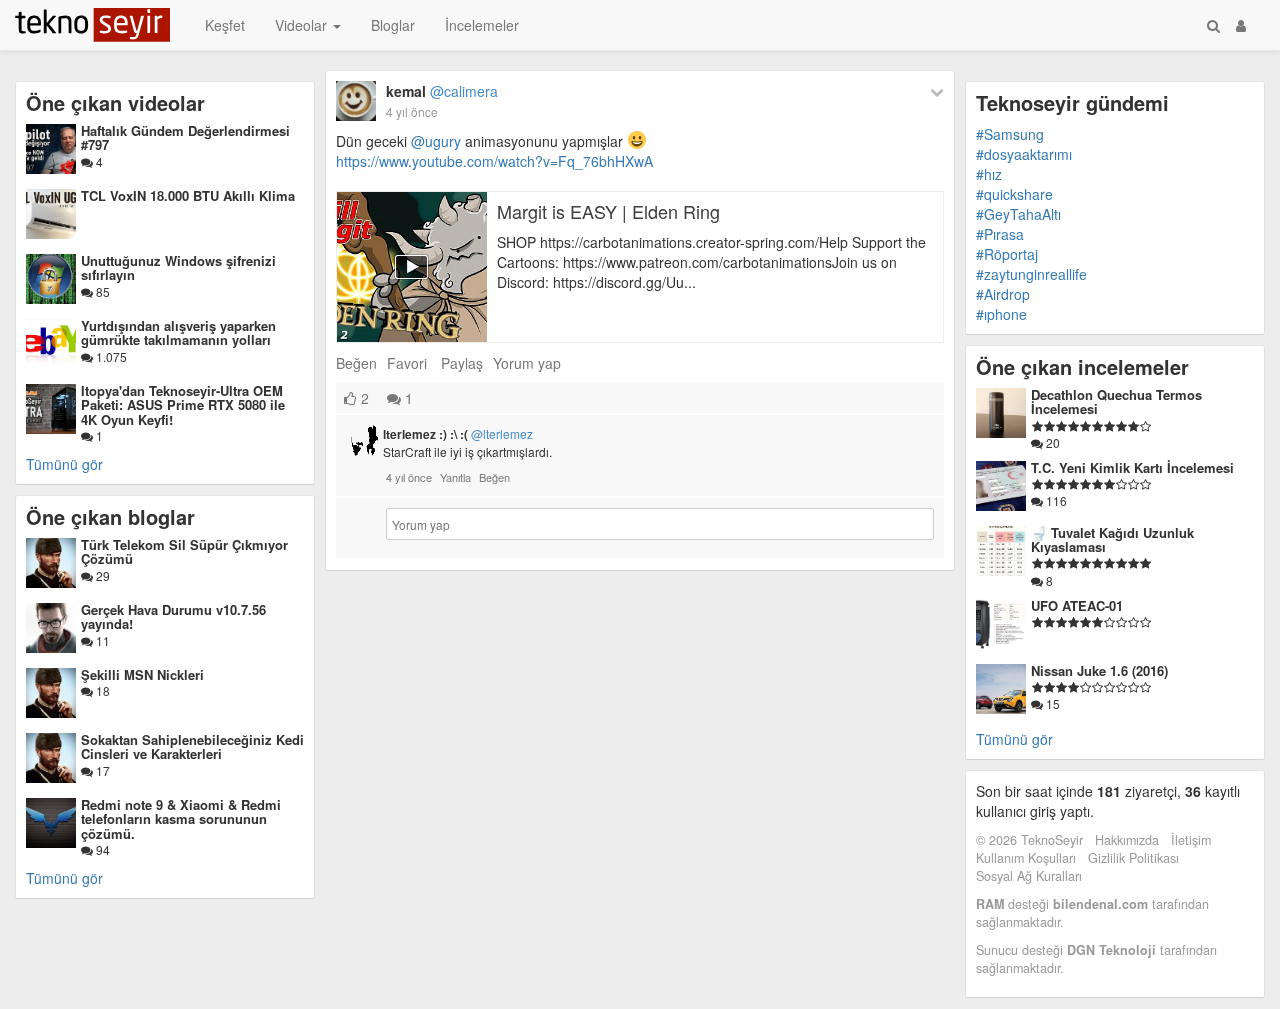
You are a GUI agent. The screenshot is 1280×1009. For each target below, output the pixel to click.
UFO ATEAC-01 (1077, 605)
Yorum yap (527, 363)
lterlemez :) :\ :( (458, 434)
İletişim (1191, 840)
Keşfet (225, 25)
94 (101, 849)
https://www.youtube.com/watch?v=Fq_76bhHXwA (494, 161)
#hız (989, 174)
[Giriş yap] (1241, 25)
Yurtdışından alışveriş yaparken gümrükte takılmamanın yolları (178, 332)
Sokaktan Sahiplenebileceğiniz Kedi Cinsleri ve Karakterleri (192, 746)
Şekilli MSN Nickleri (142, 674)
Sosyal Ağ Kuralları (1029, 876)
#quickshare (1014, 194)
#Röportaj (1007, 254)
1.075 (110, 356)
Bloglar (393, 25)
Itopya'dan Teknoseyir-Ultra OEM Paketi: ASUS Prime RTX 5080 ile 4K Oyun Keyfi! (183, 405)
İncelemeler (482, 25)
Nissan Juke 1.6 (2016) (1099, 670)
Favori (407, 363)
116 (1055, 500)
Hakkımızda (1127, 840)
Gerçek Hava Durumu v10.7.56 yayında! (173, 616)
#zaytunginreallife (1031, 274)
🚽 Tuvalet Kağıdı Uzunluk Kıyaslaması (1112, 539)
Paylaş (462, 363)
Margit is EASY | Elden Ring (608, 211)
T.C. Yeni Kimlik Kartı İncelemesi (1132, 467)
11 (101, 640)
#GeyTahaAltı (1018, 214)
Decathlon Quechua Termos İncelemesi (1116, 401)
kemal (442, 91)
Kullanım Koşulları (1026, 858)
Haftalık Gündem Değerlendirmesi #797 (185, 137)
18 (101, 690)
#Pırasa (1000, 234)
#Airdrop (1003, 294)
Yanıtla (455, 477)
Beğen (356, 363)
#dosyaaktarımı (1024, 154)
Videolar (303, 25)
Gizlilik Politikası (1133, 858)
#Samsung (1010, 134)
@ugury (436, 141)
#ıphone (1001, 314)
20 (1051, 442)
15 (1051, 703)
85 (101, 291)
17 (101, 770)
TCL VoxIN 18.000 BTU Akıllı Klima (188, 195)
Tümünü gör (64, 464)
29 (101, 575)
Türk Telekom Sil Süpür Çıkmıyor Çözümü (184, 551)
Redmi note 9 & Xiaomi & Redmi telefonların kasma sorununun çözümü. (181, 819)
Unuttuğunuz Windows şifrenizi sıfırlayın (178, 267)
